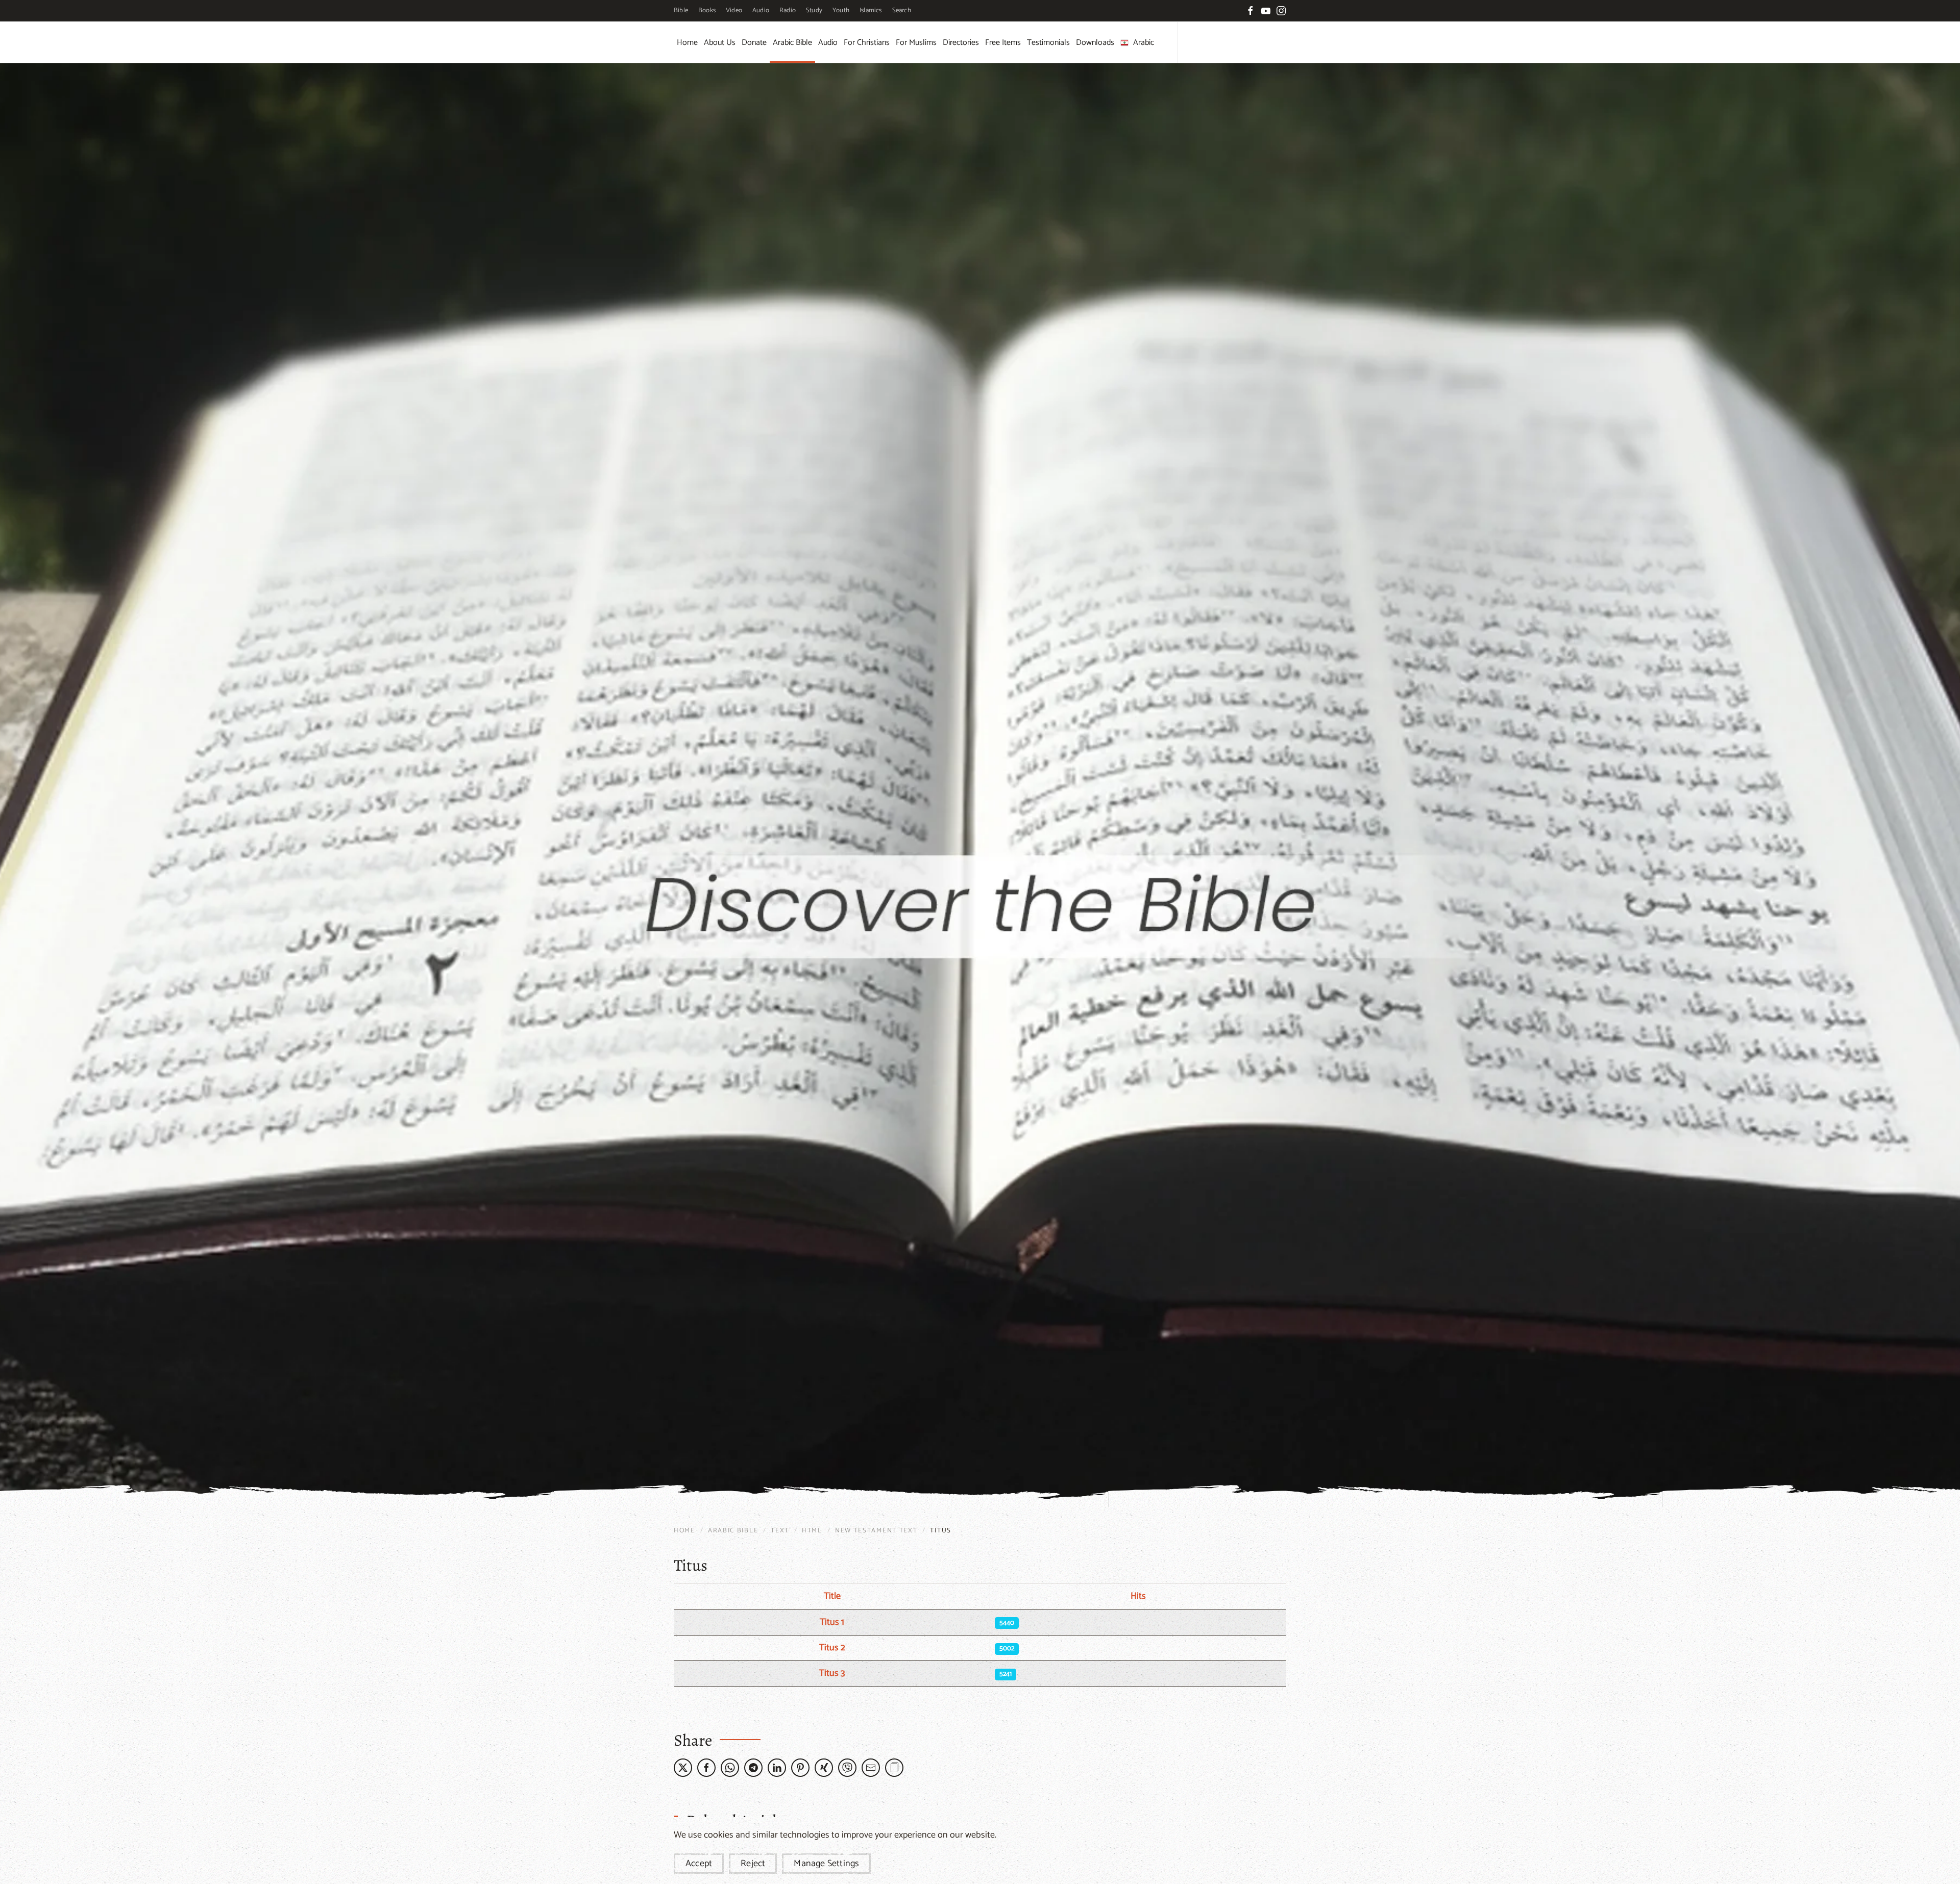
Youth (841, 10)
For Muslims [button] (916, 43)
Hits (1138, 1596)
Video (734, 10)
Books (707, 10)
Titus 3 (832, 1673)
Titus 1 (832, 1622)
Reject (753, 1864)
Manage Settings (826, 1864)
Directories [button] (961, 43)
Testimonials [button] (1048, 43)
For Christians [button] (867, 43)
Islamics (871, 10)
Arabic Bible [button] (792, 43)
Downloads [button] (1095, 43)
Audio (761, 10)
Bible (681, 10)
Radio (788, 10)
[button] (894, 1768)
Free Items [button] (1003, 43)
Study (814, 10)
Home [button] (687, 43)
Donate (754, 43)
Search (902, 10)
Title (832, 1596)
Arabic (1144, 43)
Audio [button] (828, 43)
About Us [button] (720, 43)
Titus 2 (832, 1648)
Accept (699, 1864)
